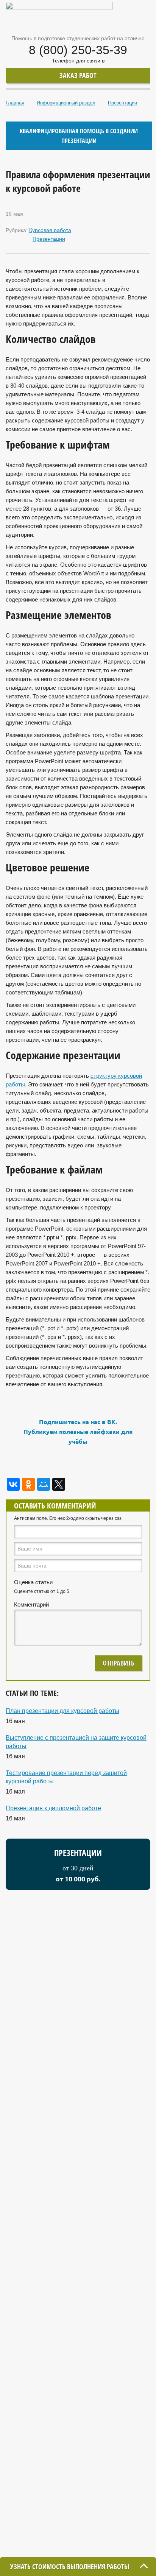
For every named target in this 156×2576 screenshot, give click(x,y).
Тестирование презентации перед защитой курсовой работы (66, 1777)
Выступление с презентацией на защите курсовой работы (76, 1742)
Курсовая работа (50, 230)
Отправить (119, 1663)
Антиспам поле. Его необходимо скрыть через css (68, 1518)
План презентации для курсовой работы (62, 1711)
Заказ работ (78, 75)
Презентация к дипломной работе (53, 1808)
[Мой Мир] (44, 1484)
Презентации (49, 239)
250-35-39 (78, 50)
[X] (59, 1484)
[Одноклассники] (28, 1484)
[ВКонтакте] (13, 1484)
